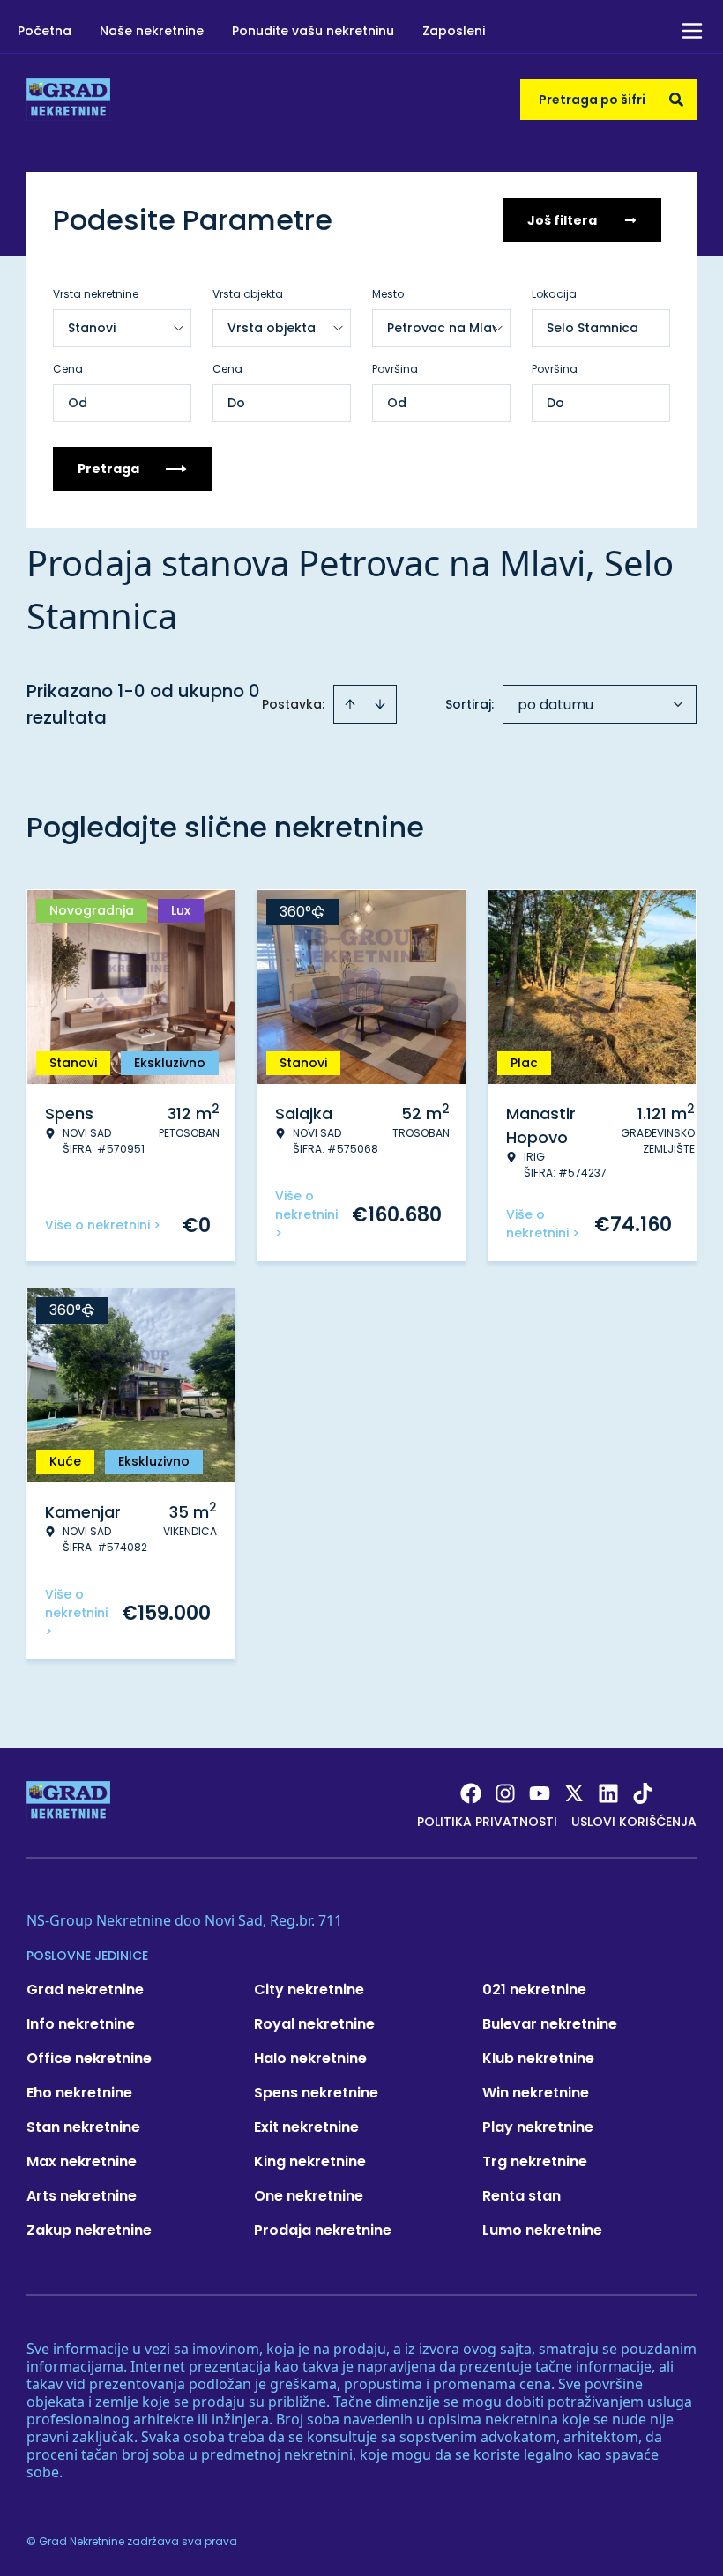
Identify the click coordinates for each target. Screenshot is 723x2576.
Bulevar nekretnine (550, 2024)
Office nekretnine (89, 2058)
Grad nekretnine (85, 1990)
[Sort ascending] (350, 704)
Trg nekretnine (535, 2161)
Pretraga (108, 469)
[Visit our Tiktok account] (643, 1793)
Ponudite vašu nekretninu (313, 31)
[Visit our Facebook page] (471, 1793)
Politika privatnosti (487, 1822)
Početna (45, 31)
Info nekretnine (81, 2024)
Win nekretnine (536, 2093)
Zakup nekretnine (89, 2230)
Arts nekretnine (82, 2196)
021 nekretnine (534, 1990)
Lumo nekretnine (542, 2230)
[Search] (676, 100)
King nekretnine (310, 2161)
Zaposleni (454, 31)
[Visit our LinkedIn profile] (608, 1793)
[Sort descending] (380, 704)
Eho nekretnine (79, 2093)
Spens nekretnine (316, 2093)
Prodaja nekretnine (323, 2230)
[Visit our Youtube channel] (540, 1793)
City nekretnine (309, 1990)
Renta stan (522, 2196)
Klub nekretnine (538, 2058)
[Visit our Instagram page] (505, 1793)
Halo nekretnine (310, 2058)
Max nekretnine (82, 2161)
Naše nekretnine (152, 31)
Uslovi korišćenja (634, 1822)
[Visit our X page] (574, 1793)
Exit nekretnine (306, 2127)
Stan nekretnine (83, 2127)
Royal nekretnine (314, 2024)
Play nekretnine (538, 2127)
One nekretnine (309, 2196)
